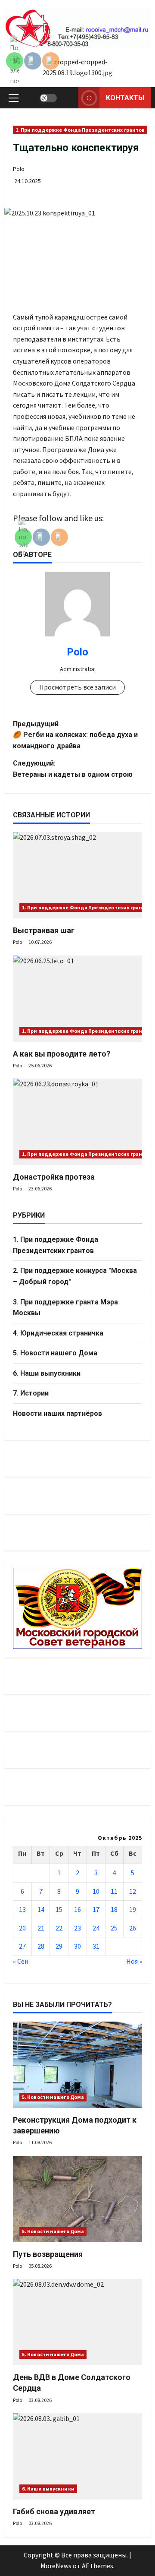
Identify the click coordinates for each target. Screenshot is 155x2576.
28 (41, 1946)
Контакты (125, 98)
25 (114, 1928)
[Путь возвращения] (77, 2199)
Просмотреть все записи (77, 687)
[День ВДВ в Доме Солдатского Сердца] (77, 2322)
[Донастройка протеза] (77, 1122)
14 (41, 1909)
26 (133, 1928)
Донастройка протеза (54, 1177)
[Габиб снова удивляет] (77, 2456)
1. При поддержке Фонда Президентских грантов (80, 130)
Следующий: (73, 769)
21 (41, 1928)
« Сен (21, 1961)
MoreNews (56, 2566)
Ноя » (134, 1961)
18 (114, 1909)
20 (22, 1928)
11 (114, 1891)
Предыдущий (75, 735)
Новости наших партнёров (57, 1413)
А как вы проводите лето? (62, 1054)
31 (96, 1946)
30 (77, 1946)
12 (133, 1891)
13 (22, 1909)
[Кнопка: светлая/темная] (48, 98)
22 (59, 1928)
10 (96, 1891)
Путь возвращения (48, 2254)
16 (77, 1909)
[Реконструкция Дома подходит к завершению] (77, 2065)
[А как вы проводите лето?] (77, 999)
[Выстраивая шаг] (77, 875)
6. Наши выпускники (47, 1373)
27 (22, 1946)
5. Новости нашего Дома (55, 1353)
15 (59, 1909)
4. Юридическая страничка (58, 1333)
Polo (19, 169)
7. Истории (31, 1393)
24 (96, 1928)
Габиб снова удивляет (54, 2511)
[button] (14, 98)
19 (133, 1909)
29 (59, 1946)
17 (96, 1909)
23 (77, 1928)
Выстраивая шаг (44, 930)
